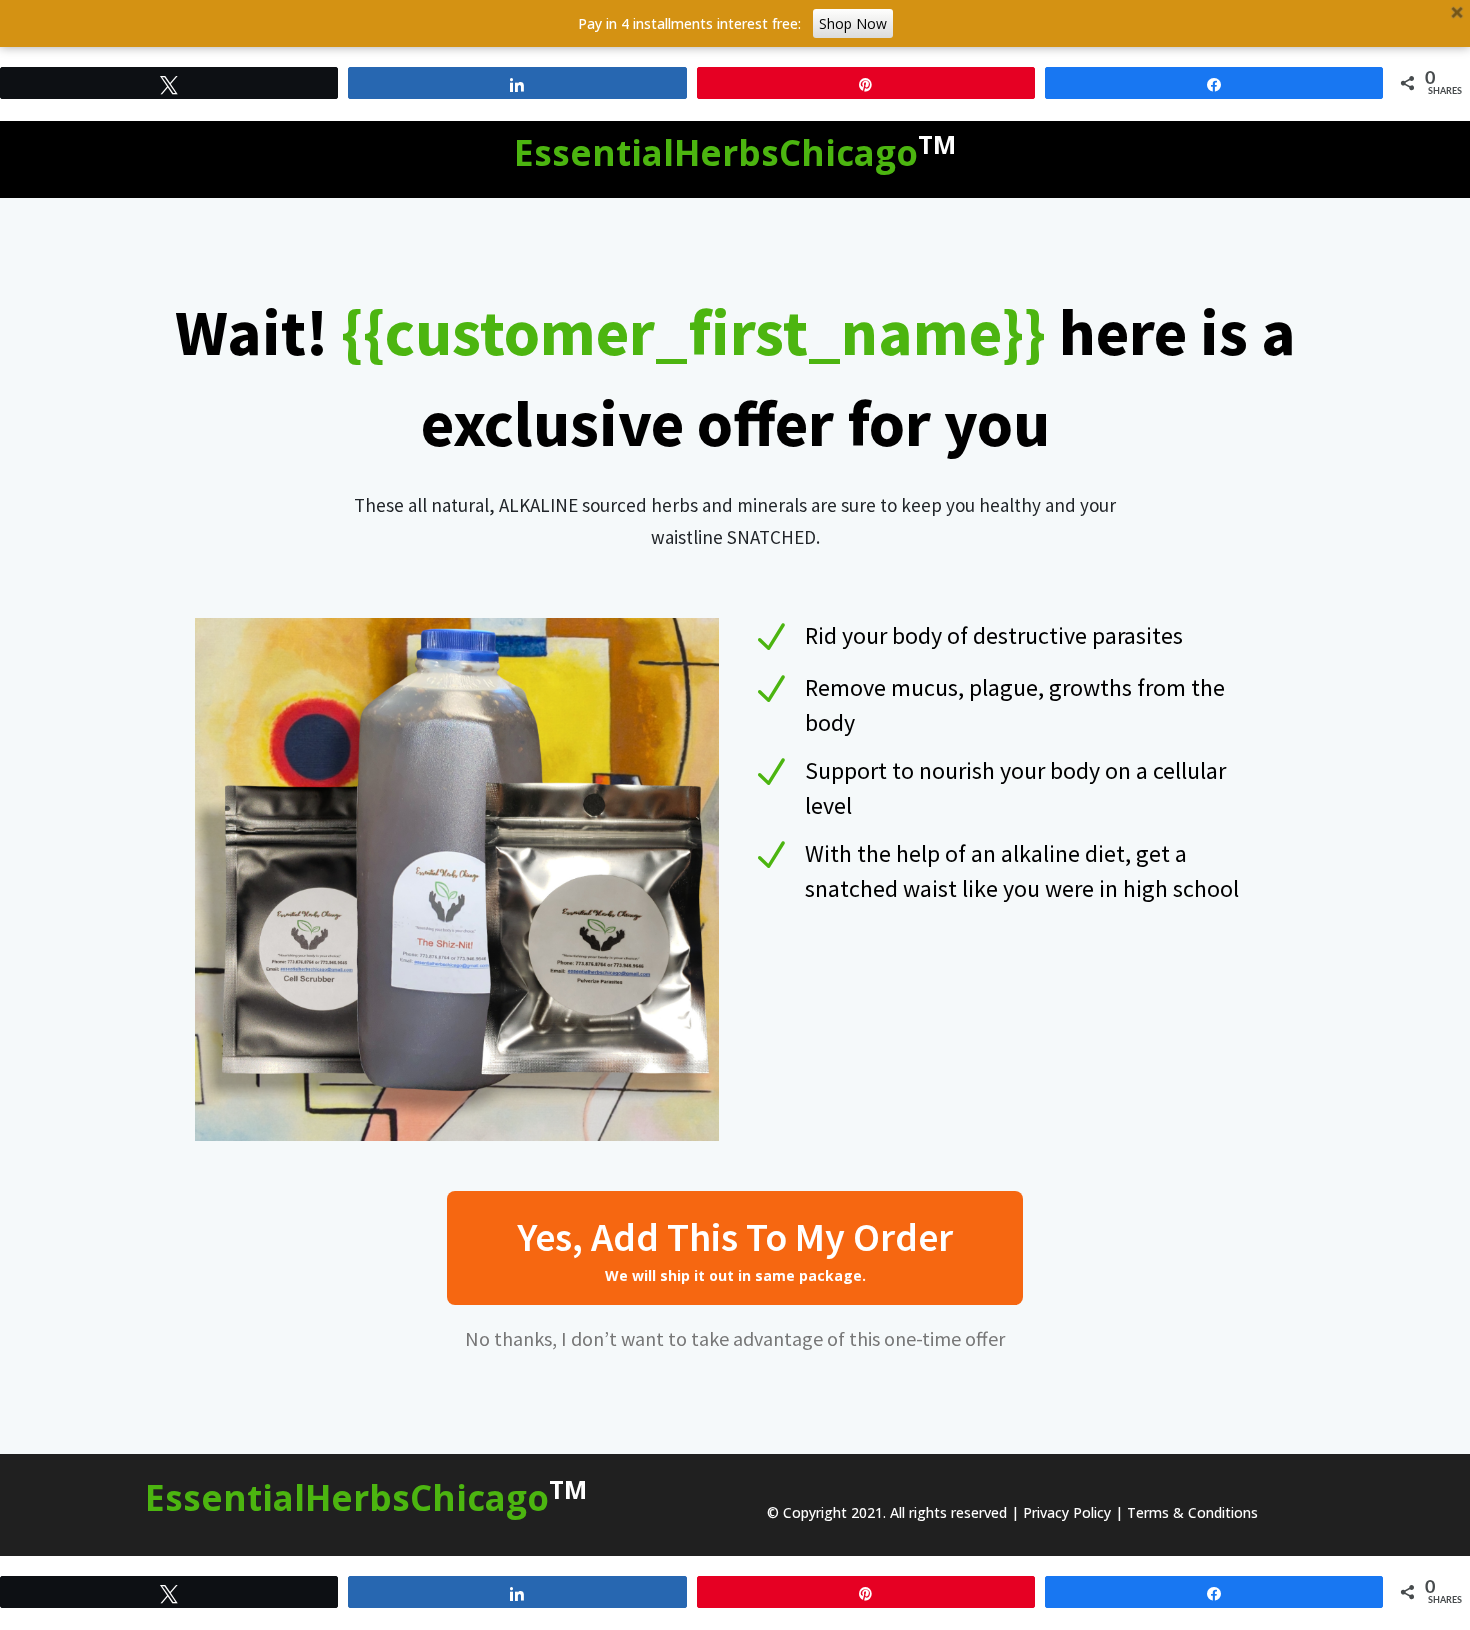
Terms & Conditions (1192, 1512)
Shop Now (853, 23)
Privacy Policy (1067, 1512)
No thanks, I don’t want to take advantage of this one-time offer (735, 1338)
